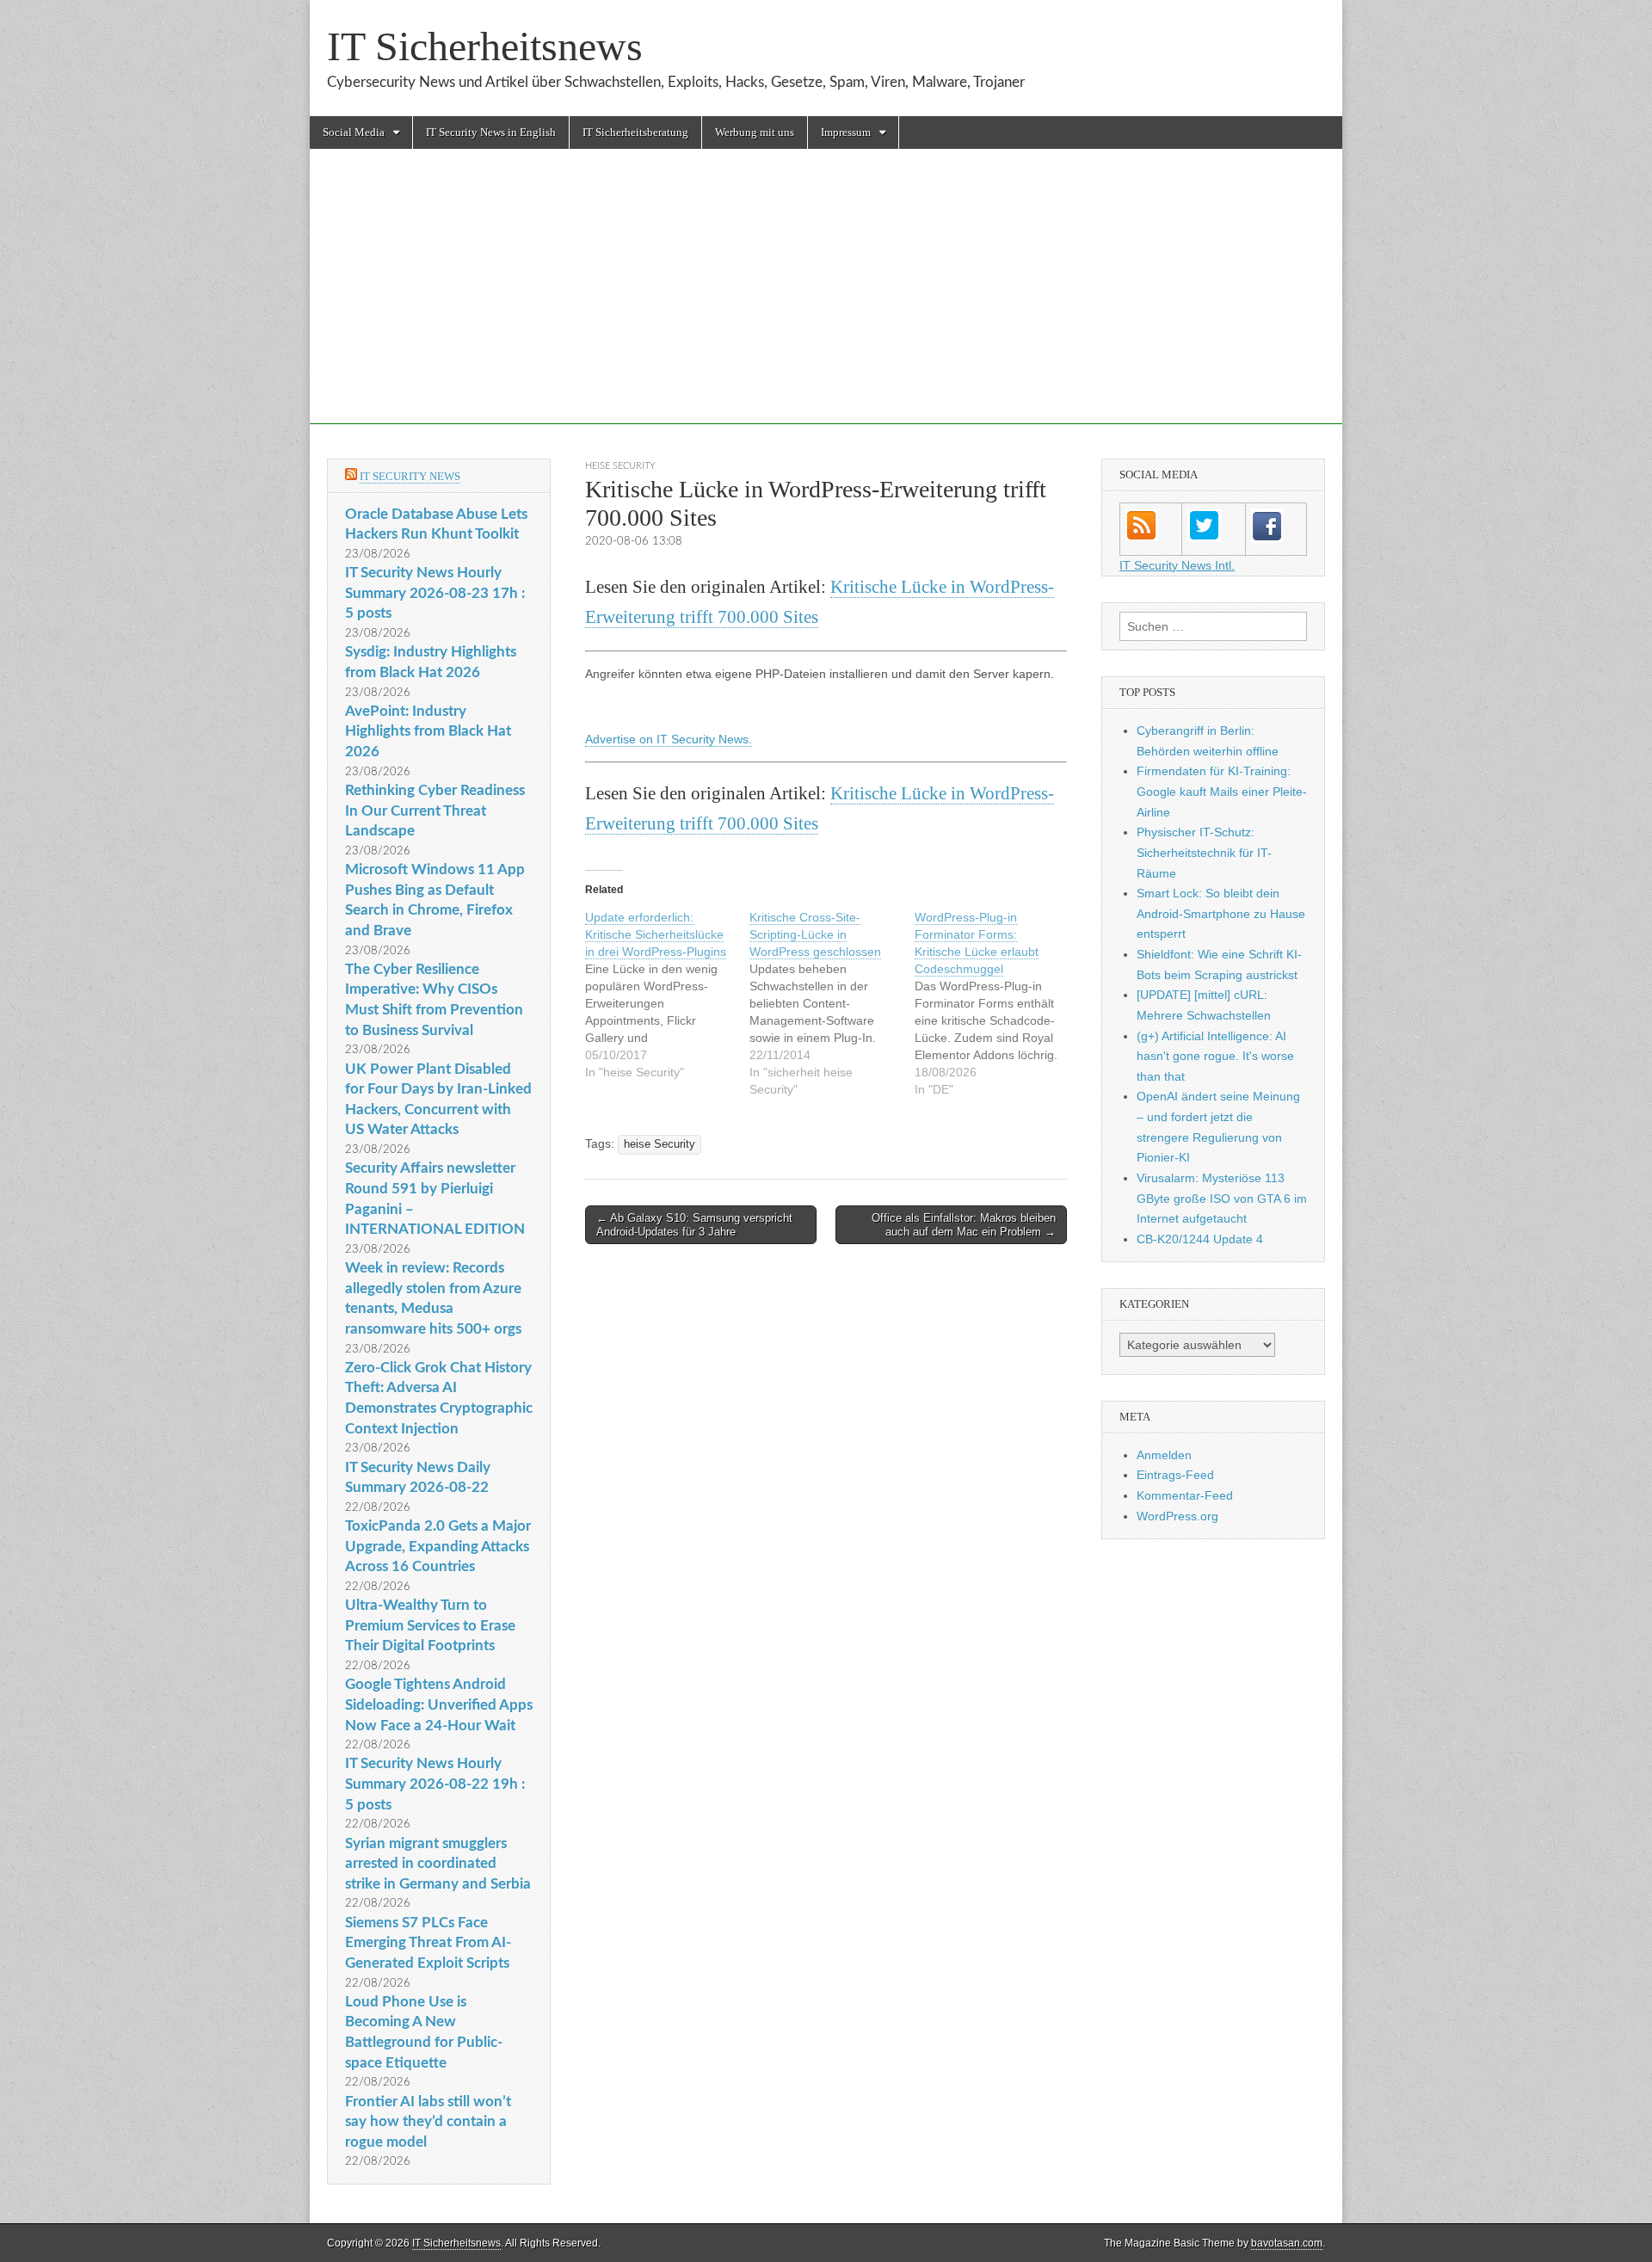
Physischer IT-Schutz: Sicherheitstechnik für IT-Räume (1204, 852)
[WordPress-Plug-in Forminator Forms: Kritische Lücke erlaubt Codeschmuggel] (997, 1003)
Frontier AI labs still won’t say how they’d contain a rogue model (428, 2122)
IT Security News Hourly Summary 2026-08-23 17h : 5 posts (435, 593)
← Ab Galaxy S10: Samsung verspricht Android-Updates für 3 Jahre (694, 1225)
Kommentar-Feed (1185, 1495)
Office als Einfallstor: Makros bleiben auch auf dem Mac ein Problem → (964, 1225)
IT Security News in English (491, 132)
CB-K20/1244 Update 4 (1200, 1239)
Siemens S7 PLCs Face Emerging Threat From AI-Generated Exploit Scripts (428, 1943)
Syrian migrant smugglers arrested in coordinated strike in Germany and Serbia (438, 1864)
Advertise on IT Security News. (669, 739)
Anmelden (1164, 1455)
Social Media (354, 132)
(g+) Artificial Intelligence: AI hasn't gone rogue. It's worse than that (1215, 1056)
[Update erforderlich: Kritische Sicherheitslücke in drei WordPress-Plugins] (667, 995)
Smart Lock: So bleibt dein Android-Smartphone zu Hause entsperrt (1221, 913)
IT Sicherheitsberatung (635, 132)
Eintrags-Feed (1175, 1475)
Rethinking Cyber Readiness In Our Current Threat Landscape (435, 810)
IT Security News (410, 476)
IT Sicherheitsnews (485, 46)
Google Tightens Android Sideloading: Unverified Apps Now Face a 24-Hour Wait (439, 1704)
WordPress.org (1177, 1516)
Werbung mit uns (755, 132)
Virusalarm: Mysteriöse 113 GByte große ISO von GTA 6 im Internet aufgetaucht (1222, 1198)
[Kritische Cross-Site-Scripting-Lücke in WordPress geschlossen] (832, 1003)
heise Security (620, 466)
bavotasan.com (1287, 2243)
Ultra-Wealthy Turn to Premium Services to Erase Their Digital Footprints (430, 1625)
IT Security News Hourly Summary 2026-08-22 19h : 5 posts (435, 1784)
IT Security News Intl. (1177, 565)
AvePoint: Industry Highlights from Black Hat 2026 (428, 731)
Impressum (846, 132)
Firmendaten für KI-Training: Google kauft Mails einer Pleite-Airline (1222, 791)
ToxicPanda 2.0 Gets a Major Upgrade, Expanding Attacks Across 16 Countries (438, 1546)
